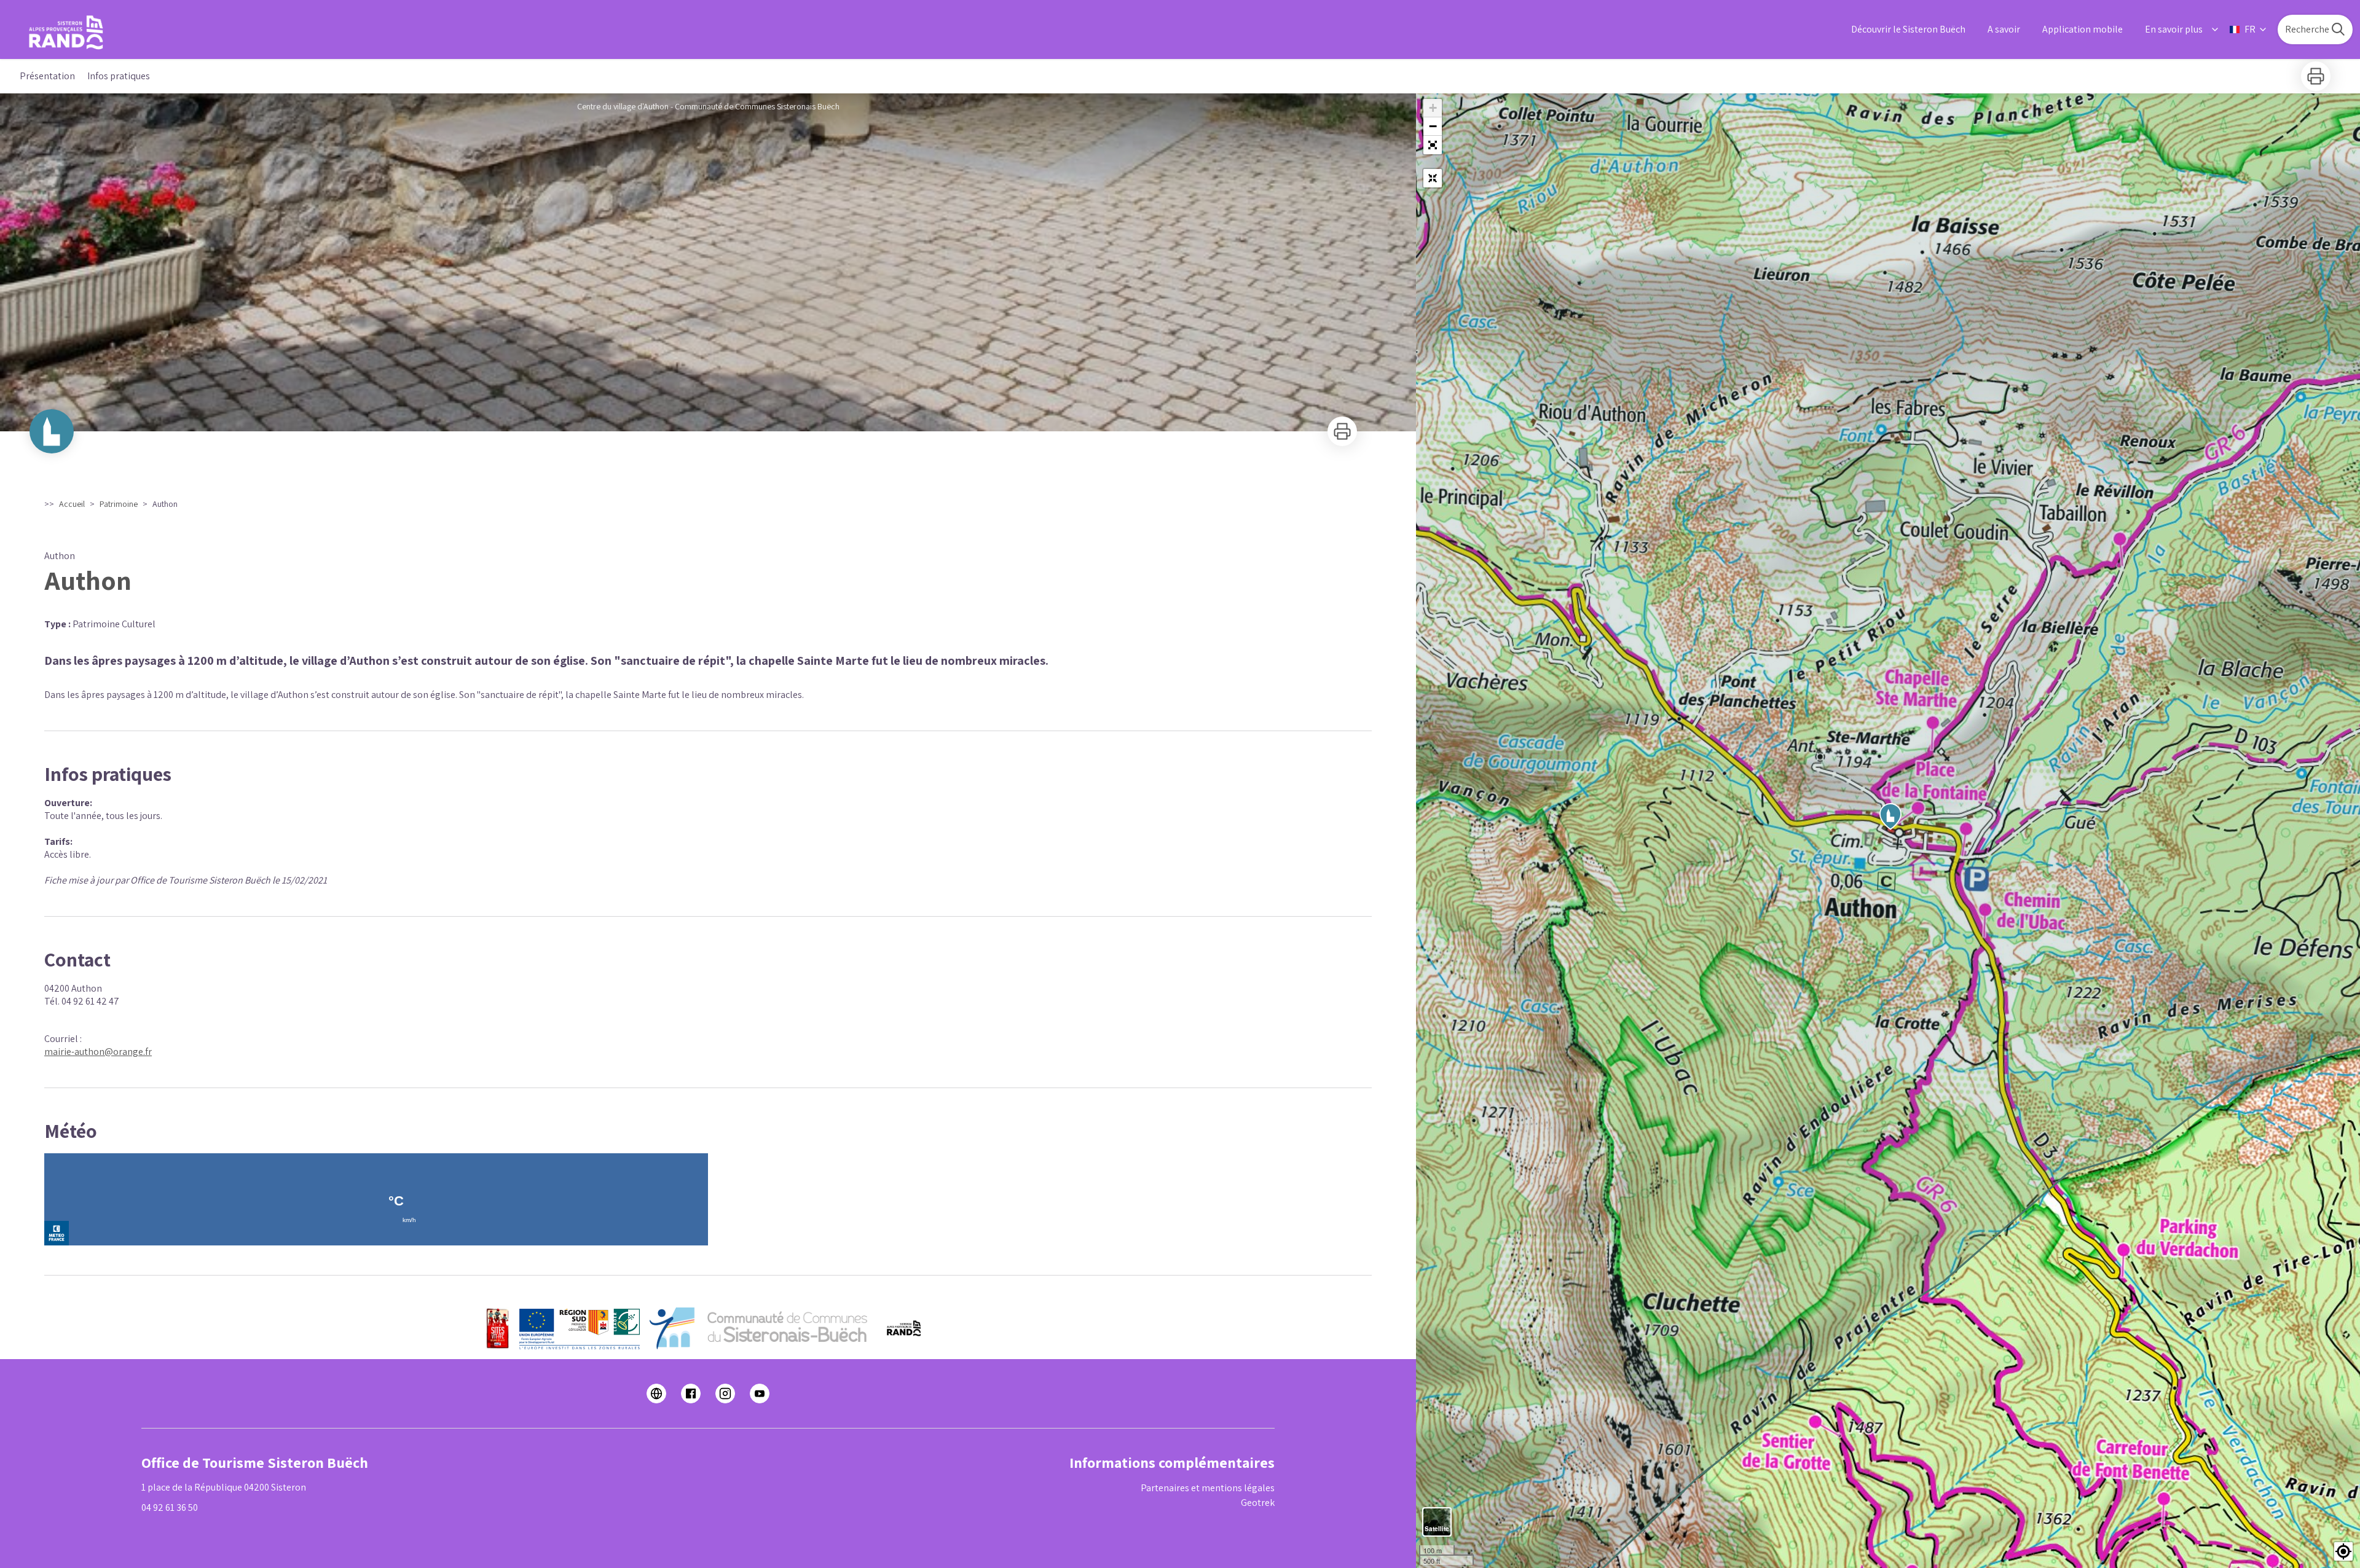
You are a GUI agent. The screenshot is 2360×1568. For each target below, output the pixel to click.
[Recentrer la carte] (1433, 178)
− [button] (1433, 126)
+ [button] (1433, 108)
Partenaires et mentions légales (1208, 1488)
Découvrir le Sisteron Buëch (1908, 29)
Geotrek (1258, 1503)
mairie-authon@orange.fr (98, 1052)
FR (2250, 29)
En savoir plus (2174, 29)
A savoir (2004, 29)
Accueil (72, 504)
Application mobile (2083, 29)
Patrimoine (119, 504)
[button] (1433, 145)
